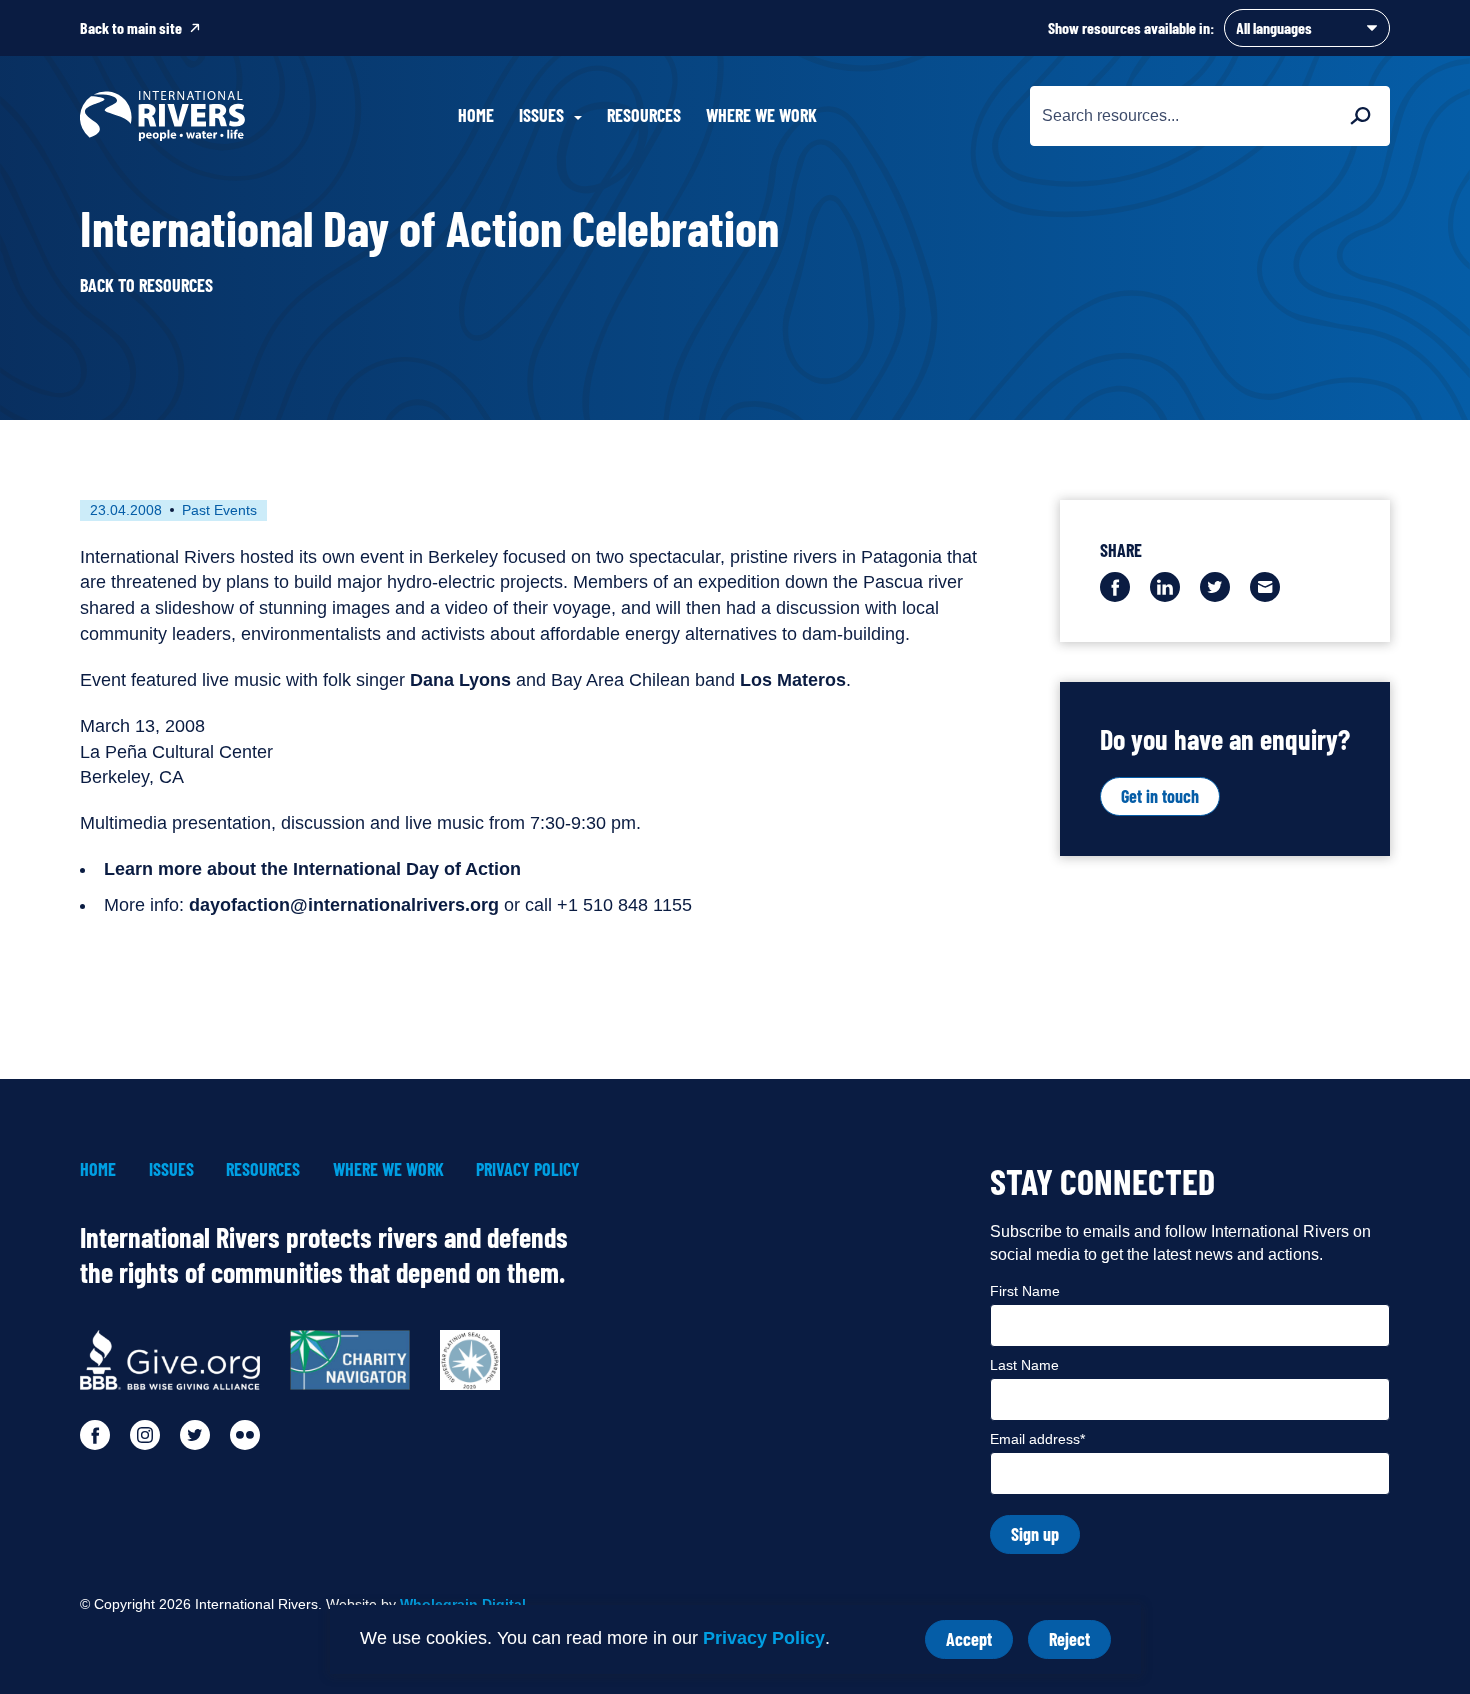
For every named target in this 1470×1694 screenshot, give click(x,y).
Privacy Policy (764, 1638)
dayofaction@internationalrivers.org (344, 905)
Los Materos (793, 680)
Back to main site (131, 27)
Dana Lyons (460, 680)
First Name (1025, 1291)
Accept (979, 1643)
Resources (644, 115)
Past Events (219, 510)
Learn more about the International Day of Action (312, 869)
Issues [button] (541, 115)
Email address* (1037, 1439)
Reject (1080, 1643)
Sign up (1035, 1534)
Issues (171, 1169)
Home (476, 115)
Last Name (1024, 1365)
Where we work (761, 115)
